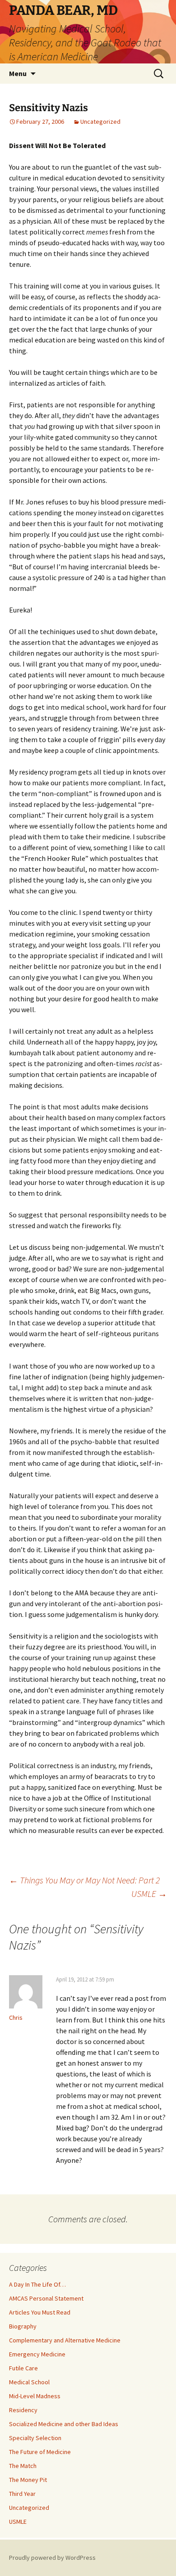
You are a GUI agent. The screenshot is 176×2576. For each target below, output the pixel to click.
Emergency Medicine (37, 2354)
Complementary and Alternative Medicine (65, 2340)
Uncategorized (100, 122)
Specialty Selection (35, 2438)
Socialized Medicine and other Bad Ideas (64, 2424)
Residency (23, 2410)
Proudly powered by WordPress (52, 2558)
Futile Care (23, 2368)
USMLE (149, 1894)
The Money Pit (28, 2480)
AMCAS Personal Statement (46, 2298)
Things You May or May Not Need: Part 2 (84, 1880)
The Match (23, 2466)
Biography (23, 2326)
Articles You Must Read (40, 2312)
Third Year (22, 2494)
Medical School (29, 2382)
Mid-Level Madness (35, 2396)
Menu (18, 73)
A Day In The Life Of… (37, 2284)
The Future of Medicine (40, 2452)
